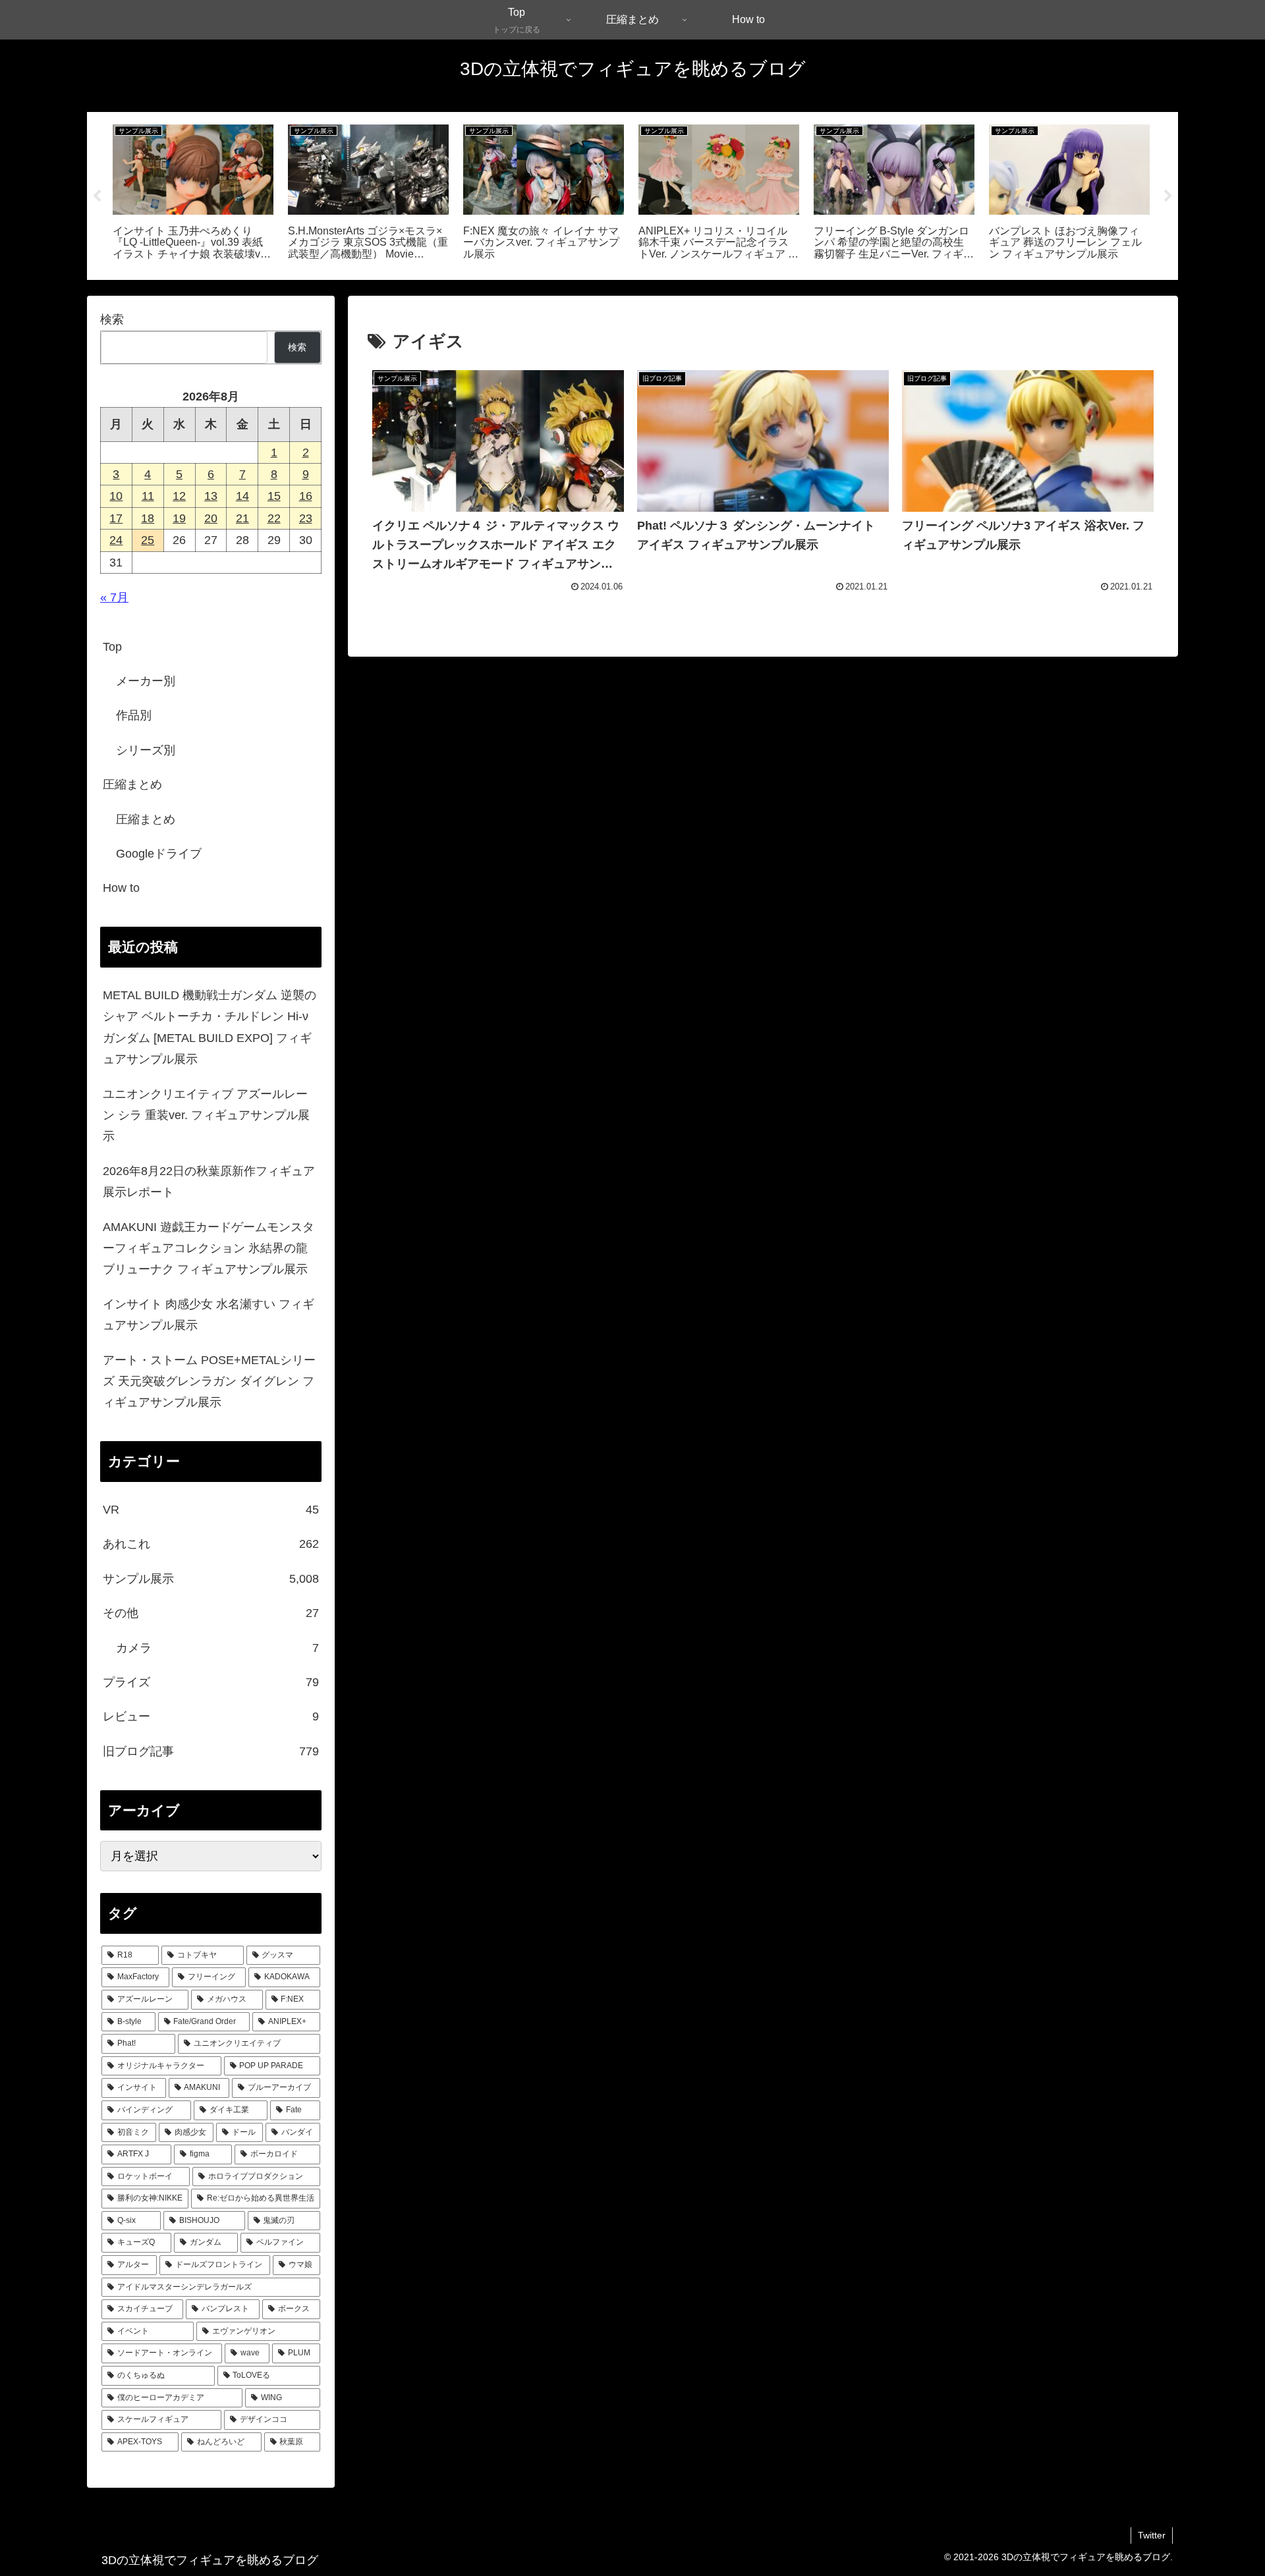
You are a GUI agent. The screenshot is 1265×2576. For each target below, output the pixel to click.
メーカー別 (146, 681)
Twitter (1152, 2535)
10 (116, 496)
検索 (112, 319)
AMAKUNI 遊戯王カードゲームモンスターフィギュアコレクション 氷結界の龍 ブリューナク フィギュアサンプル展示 (209, 1248)
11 (148, 496)
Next (1168, 196)
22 (274, 518)
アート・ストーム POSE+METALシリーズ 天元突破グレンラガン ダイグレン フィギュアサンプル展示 (209, 1382)
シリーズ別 (146, 750)
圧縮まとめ (132, 784)
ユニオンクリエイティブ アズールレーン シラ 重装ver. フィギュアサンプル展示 (206, 1115)
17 (116, 518)
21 (242, 518)
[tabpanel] (193, 194)
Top (112, 647)
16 (306, 496)
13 (211, 496)
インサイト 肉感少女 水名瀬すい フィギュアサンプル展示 (209, 1315)
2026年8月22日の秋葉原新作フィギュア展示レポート (209, 1182)
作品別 (134, 715)
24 (116, 540)
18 (148, 518)
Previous (97, 196)
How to (121, 888)
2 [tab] (642, 288)
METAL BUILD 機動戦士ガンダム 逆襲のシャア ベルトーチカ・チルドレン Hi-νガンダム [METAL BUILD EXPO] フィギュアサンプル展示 (210, 1027)
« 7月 (114, 597)
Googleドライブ (159, 854)
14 (242, 496)
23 (306, 518)
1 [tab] (623, 288)
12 (179, 496)
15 (274, 496)
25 (148, 540)
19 (179, 518)
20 (211, 518)
